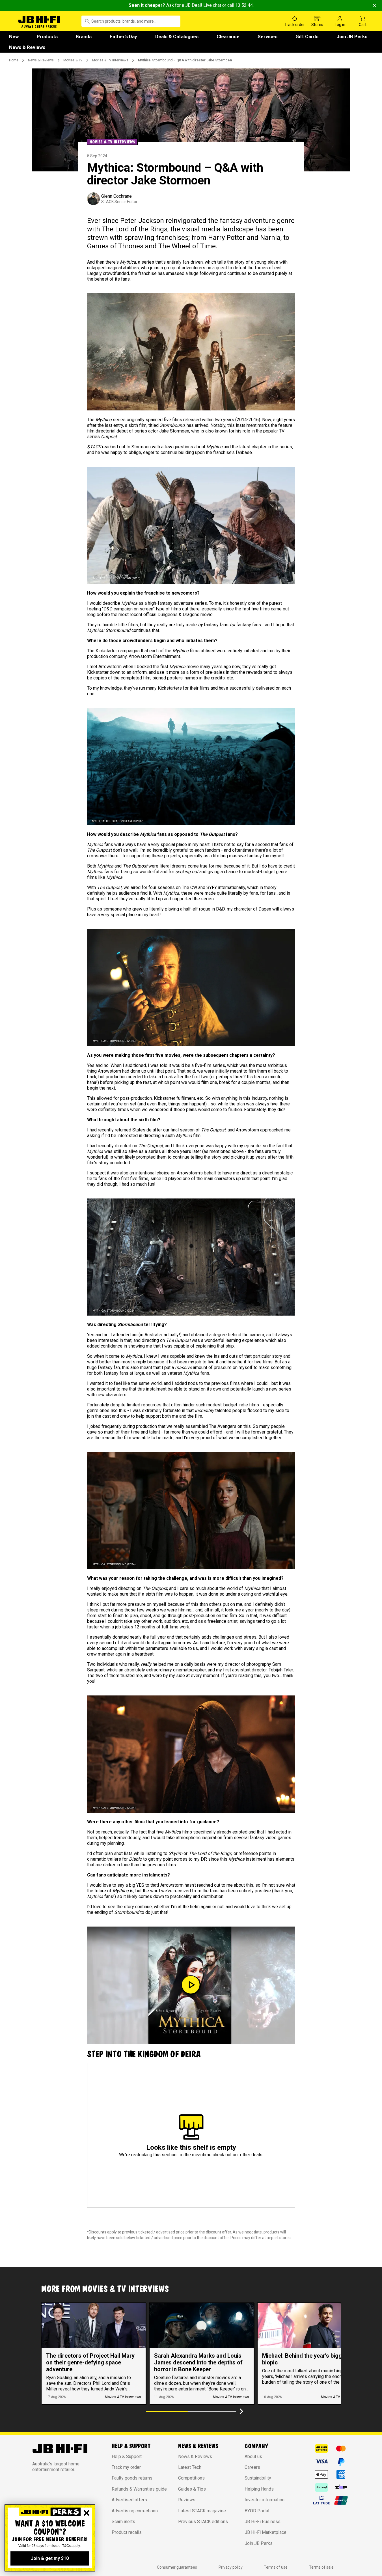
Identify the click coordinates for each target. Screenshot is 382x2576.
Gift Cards (307, 36)
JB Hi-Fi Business (263, 2522)
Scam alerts (123, 2522)
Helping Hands (259, 2489)
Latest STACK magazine (202, 2511)
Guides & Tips (192, 2489)
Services (267, 36)
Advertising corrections (135, 2511)
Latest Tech (190, 2467)
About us (253, 2456)
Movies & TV (73, 60)
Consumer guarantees (177, 2567)
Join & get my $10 (50, 2558)
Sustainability (258, 2478)
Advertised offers (129, 2500)
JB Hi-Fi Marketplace (266, 2532)
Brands (84, 36)
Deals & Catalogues (177, 36)
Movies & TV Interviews (110, 60)
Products (47, 36)
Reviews (187, 2500)
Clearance (228, 36)
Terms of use (276, 2567)
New (14, 36)
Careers (252, 2467)
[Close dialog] (87, 2513)
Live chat (212, 5)
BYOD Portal (257, 2511)
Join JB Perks (352, 36)
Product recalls (127, 2532)
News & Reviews (27, 47)
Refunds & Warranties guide (139, 2489)
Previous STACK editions (203, 2522)
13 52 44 (244, 5)
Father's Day (123, 36)
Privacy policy (231, 2567)
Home (14, 60)
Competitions (191, 2478)
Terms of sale (321, 2567)
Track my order (126, 2467)
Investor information (265, 2500)
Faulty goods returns (132, 2478)
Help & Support (127, 2456)
